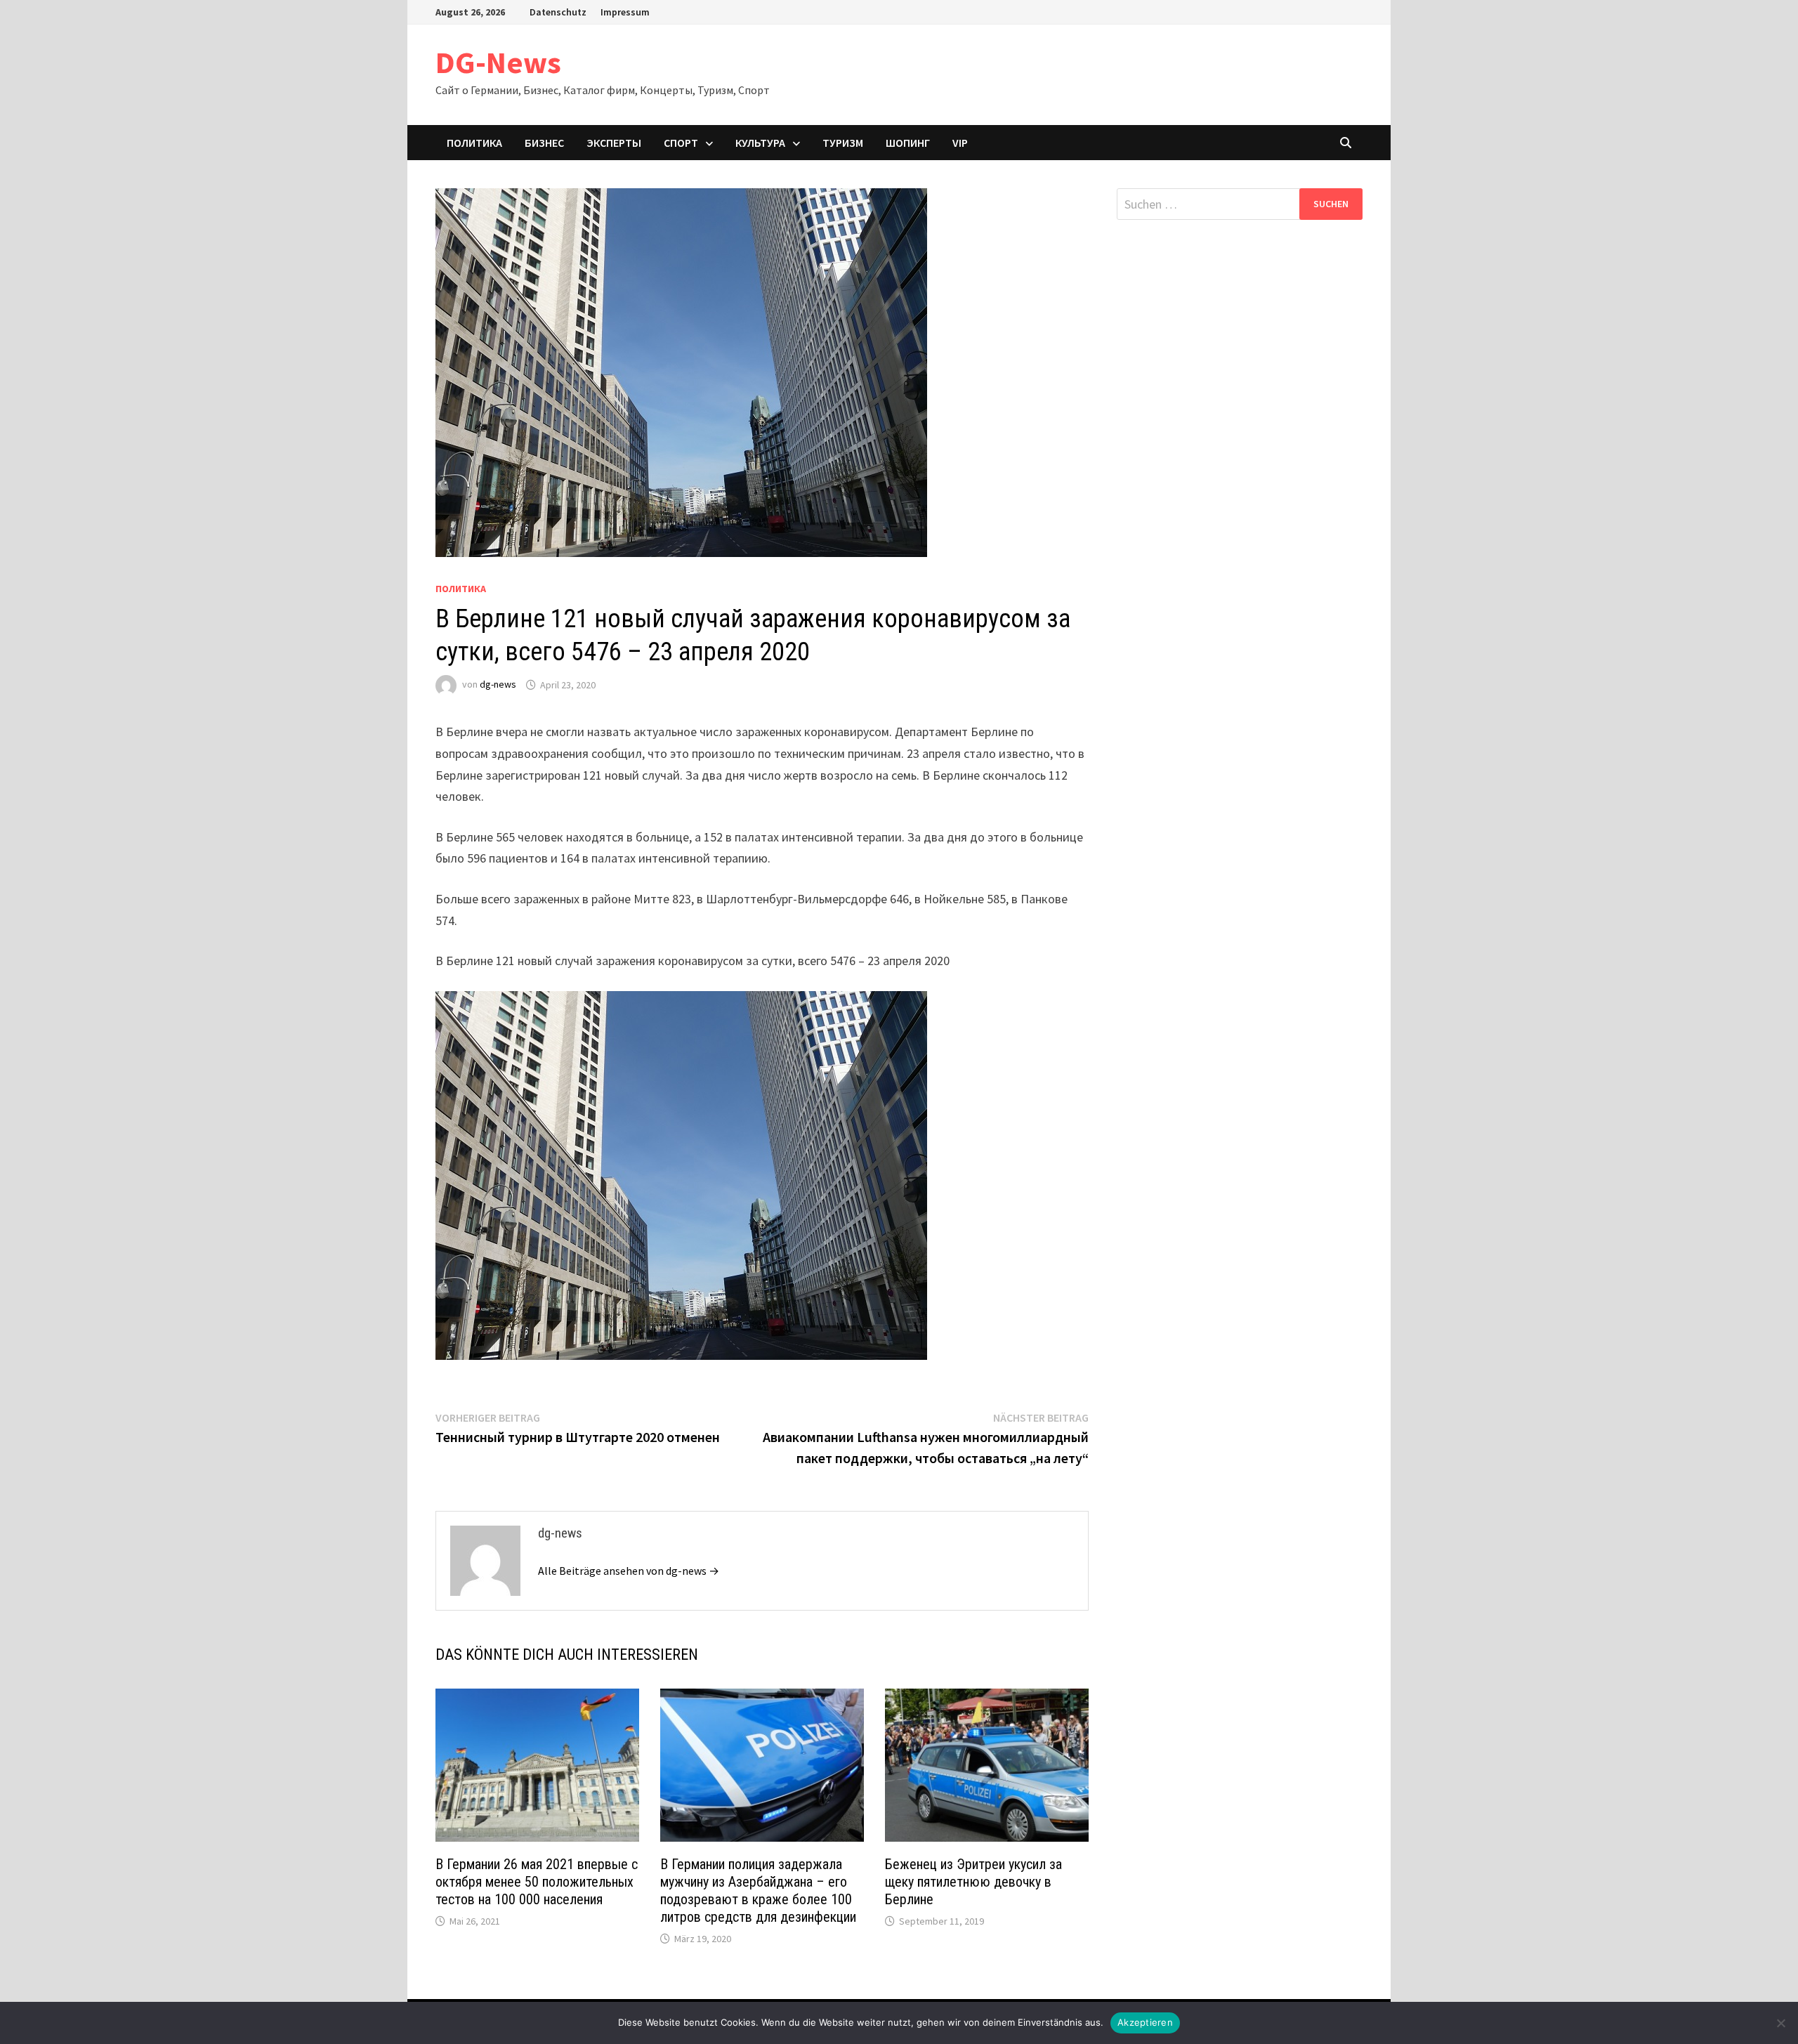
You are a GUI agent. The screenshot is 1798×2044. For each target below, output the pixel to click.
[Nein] (1780, 2023)
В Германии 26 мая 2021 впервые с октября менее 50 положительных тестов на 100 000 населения (537, 1882)
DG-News (498, 62)
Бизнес (544, 143)
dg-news (498, 685)
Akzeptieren (1145, 2022)
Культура (760, 143)
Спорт (681, 143)
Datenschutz (558, 12)
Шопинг (908, 143)
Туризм (843, 143)
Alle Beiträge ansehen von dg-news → (629, 1571)
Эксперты (614, 143)
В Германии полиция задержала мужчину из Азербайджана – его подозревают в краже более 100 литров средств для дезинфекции (758, 1891)
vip (960, 143)
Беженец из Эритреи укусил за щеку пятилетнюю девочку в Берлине (973, 1882)
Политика (474, 143)
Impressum (625, 12)
